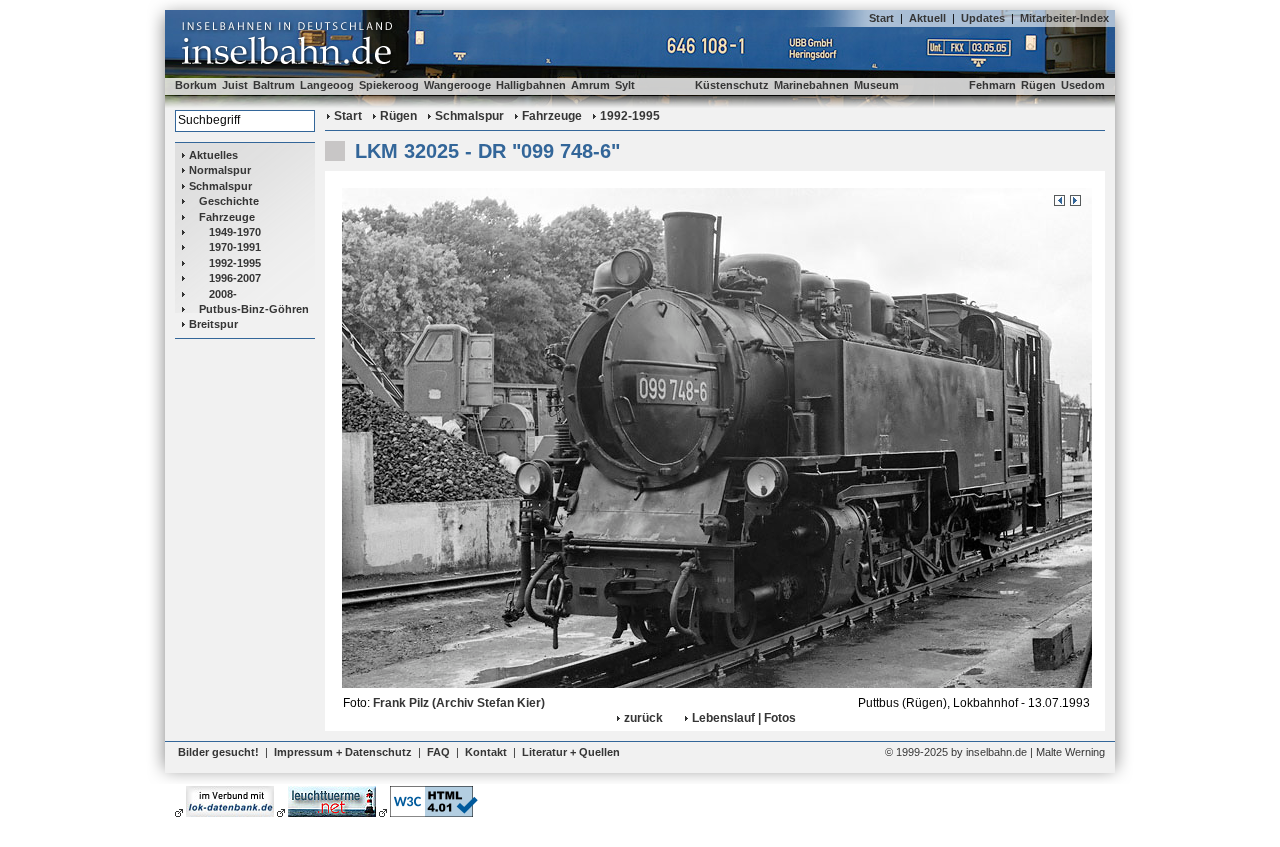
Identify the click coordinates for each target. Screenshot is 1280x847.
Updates (983, 18)
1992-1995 (235, 263)
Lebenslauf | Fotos (744, 718)
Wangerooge (457, 85)
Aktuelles (213, 155)
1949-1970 (235, 232)
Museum (876, 85)
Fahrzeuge (227, 217)
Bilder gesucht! (218, 752)
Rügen (1038, 85)
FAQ (438, 752)
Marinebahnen (811, 85)
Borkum (196, 85)
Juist (235, 85)
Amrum (590, 85)
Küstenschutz (732, 85)
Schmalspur (220, 186)
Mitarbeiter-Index (1064, 18)
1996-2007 (235, 278)
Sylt (625, 85)
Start (881, 18)
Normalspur (220, 170)
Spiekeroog (389, 85)
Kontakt (486, 752)
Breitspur (213, 324)
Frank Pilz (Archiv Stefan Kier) (459, 703)
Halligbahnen (531, 85)
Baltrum (274, 85)
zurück (643, 718)
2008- (223, 294)
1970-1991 (235, 247)
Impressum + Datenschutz (343, 752)
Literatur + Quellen (571, 752)
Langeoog (327, 85)
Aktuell (927, 18)
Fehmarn (992, 85)
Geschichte (229, 201)
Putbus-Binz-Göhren (254, 309)
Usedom (1083, 85)
